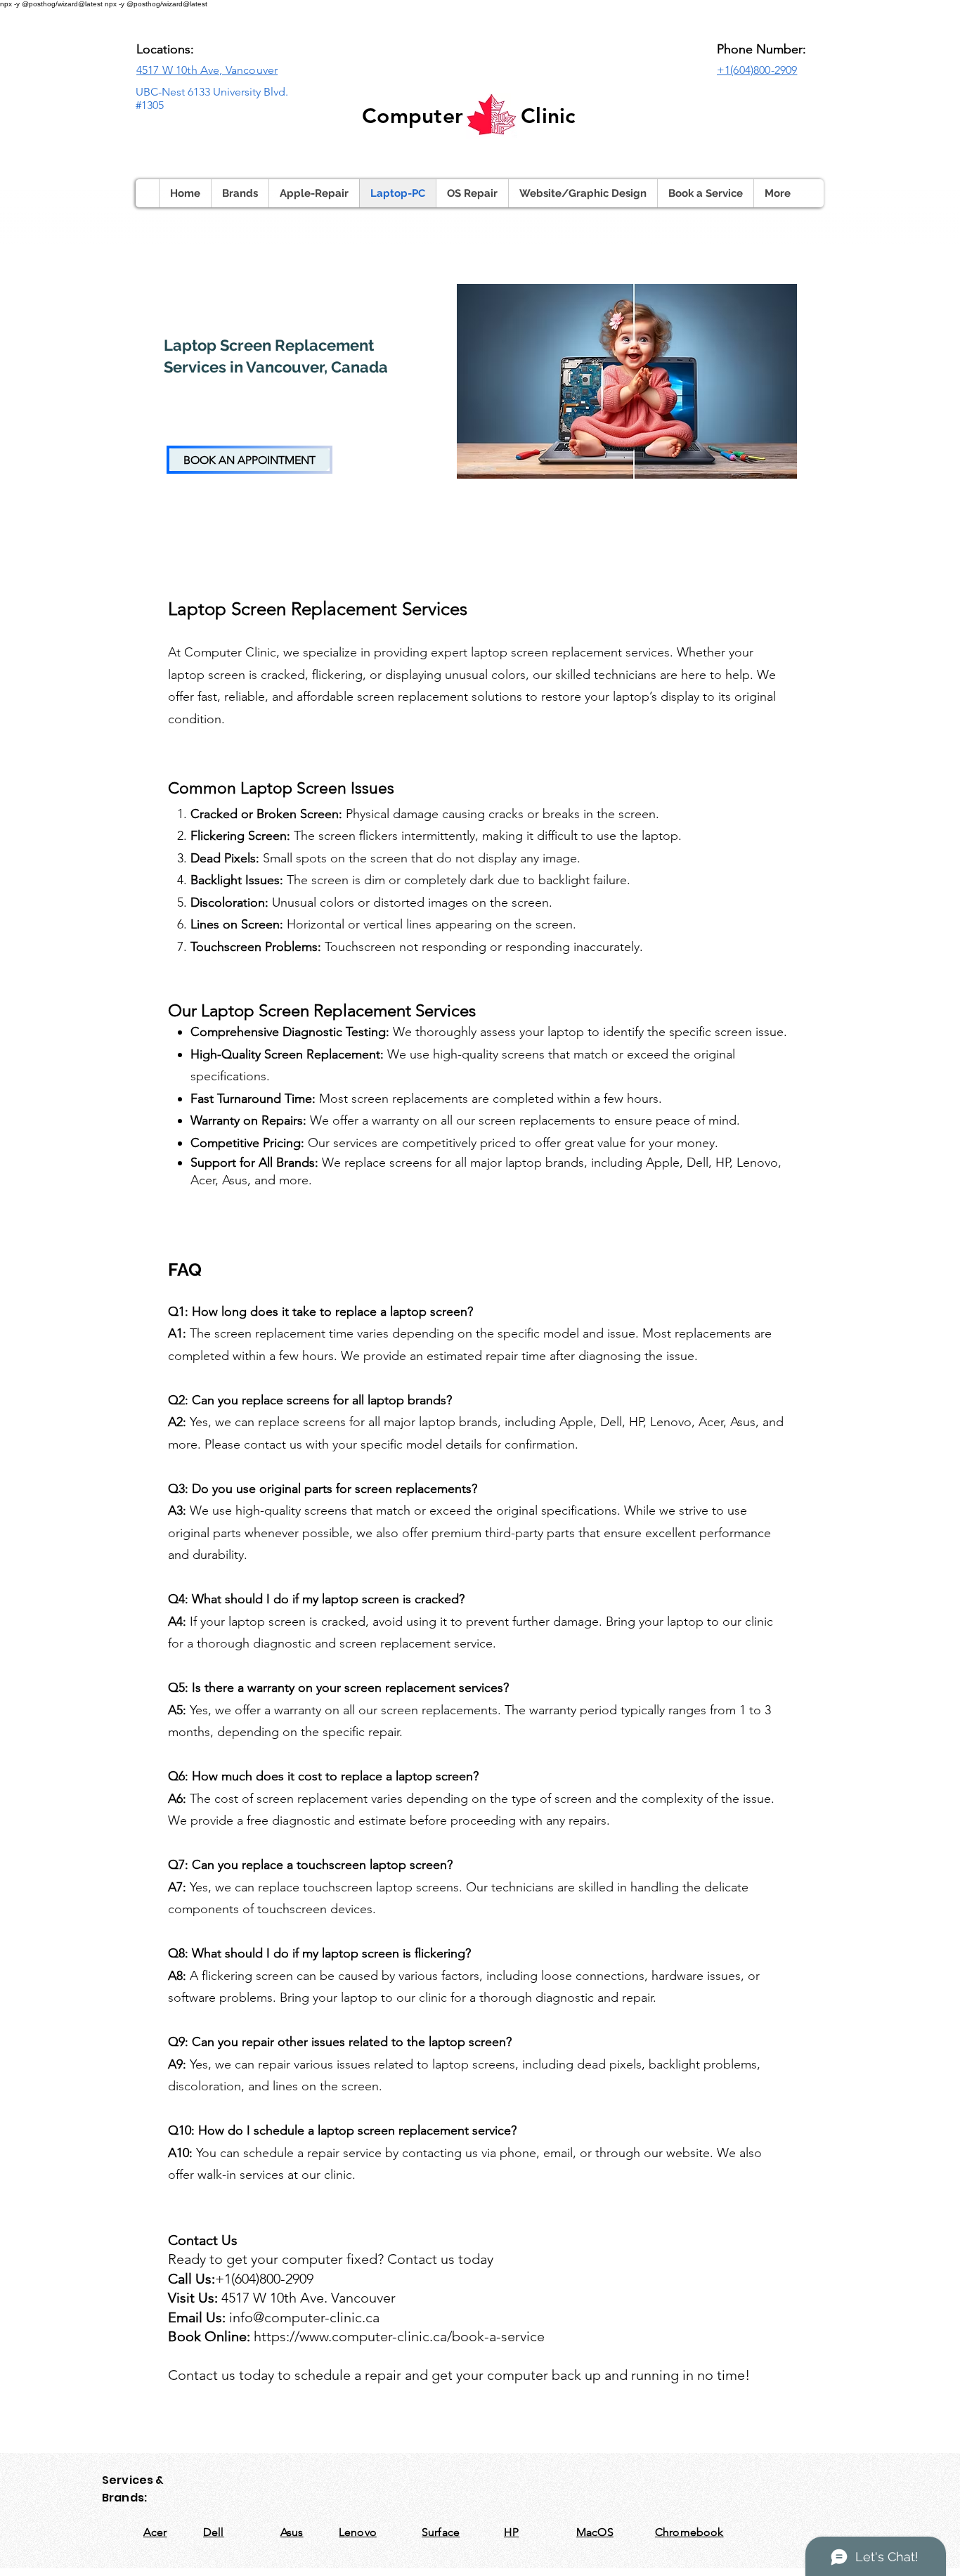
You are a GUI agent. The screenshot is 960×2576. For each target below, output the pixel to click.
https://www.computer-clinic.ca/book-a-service (399, 2336)
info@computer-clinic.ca (304, 2317)
